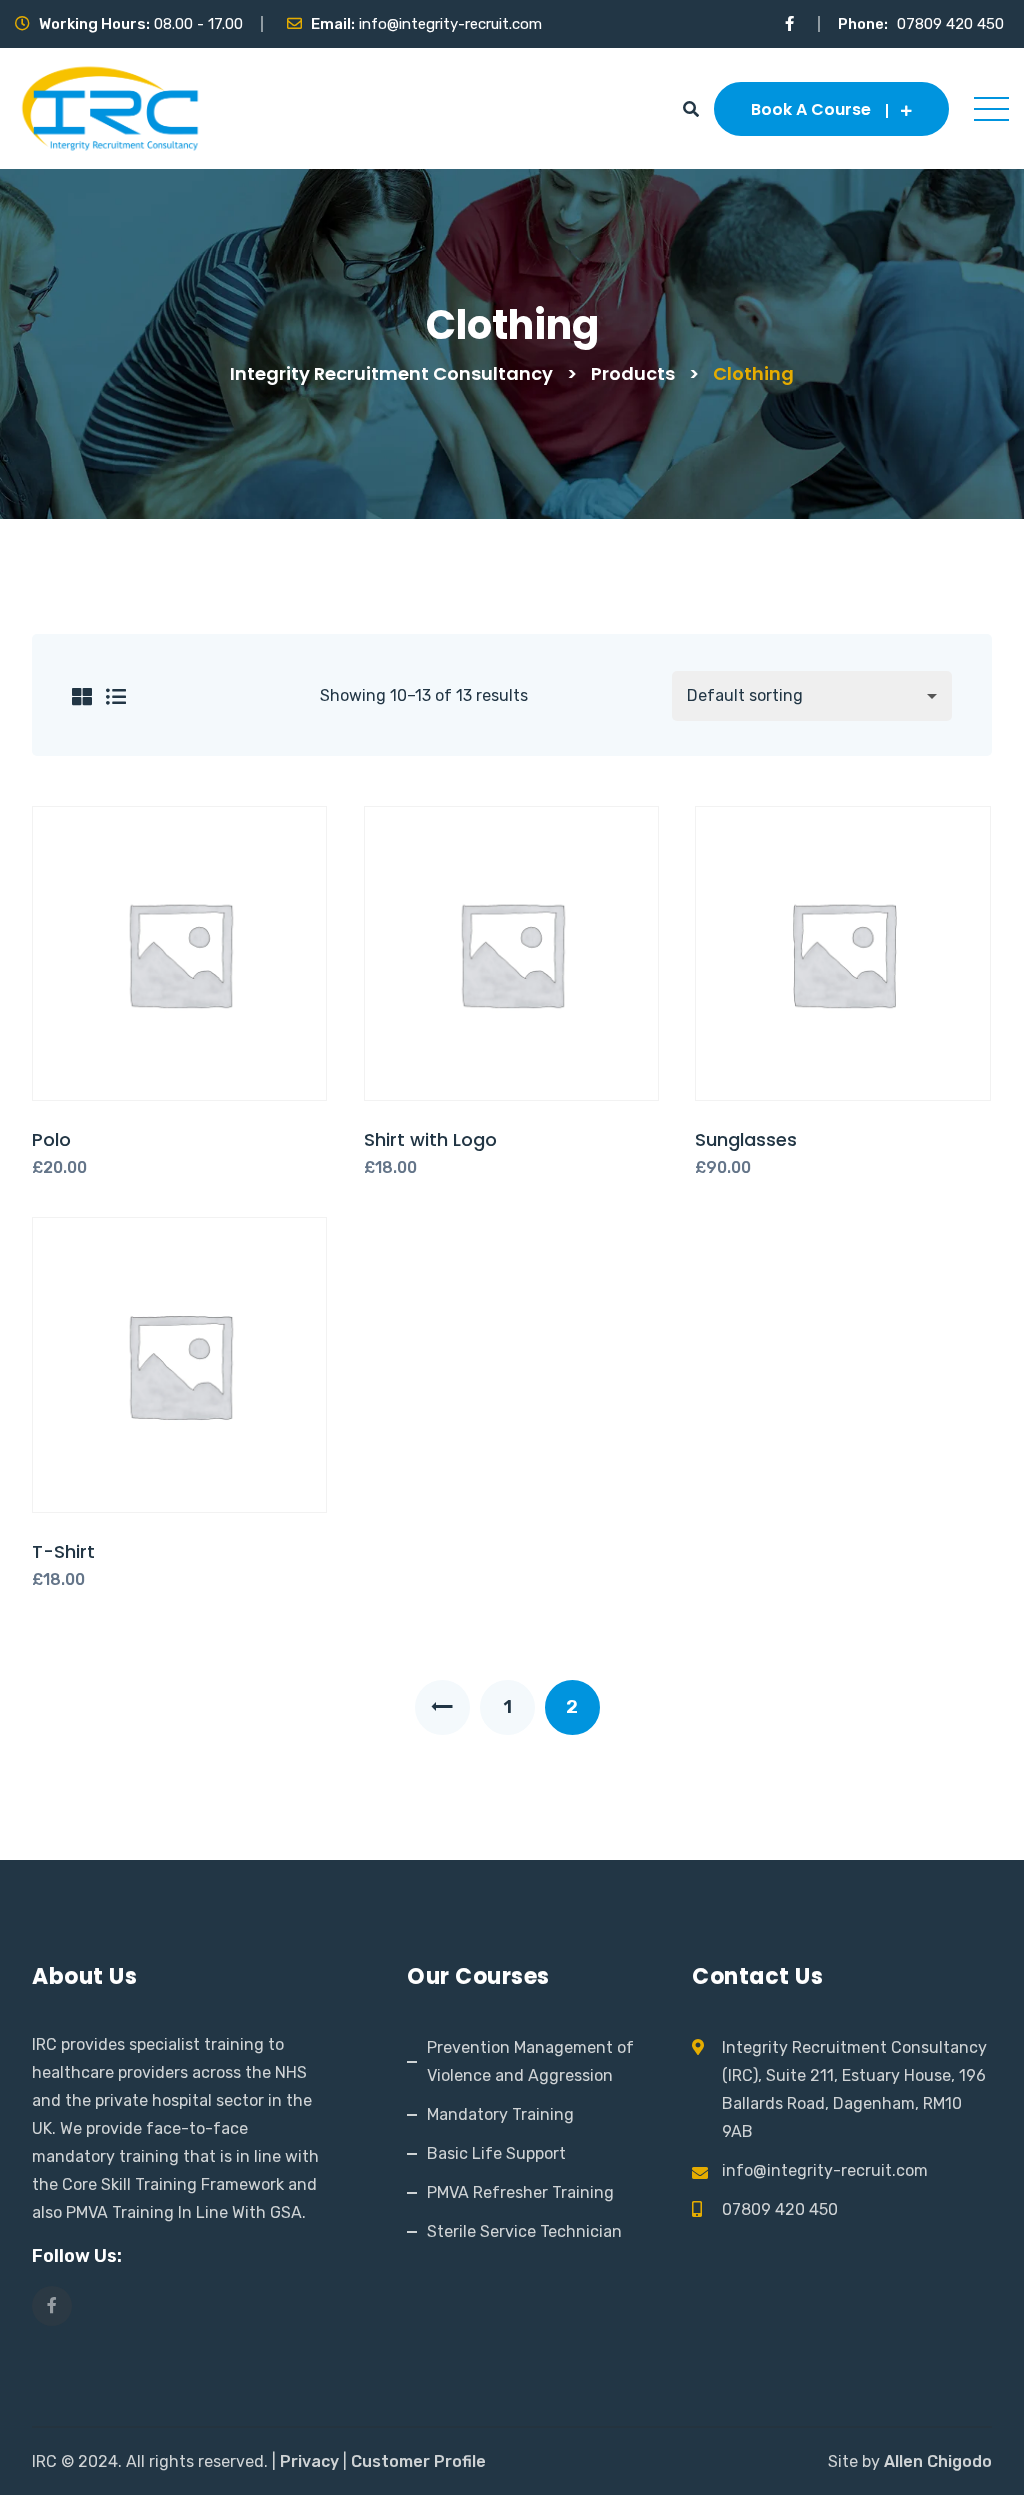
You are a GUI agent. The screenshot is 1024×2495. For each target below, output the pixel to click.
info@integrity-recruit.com (450, 24)
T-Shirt (63, 1551)
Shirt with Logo (430, 1139)
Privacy (309, 2461)
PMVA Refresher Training (520, 2192)
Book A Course (811, 109)
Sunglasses (746, 1139)
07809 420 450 (950, 24)
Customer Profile (418, 2461)
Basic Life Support (496, 2153)
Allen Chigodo (938, 2461)
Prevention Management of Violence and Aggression (530, 2061)
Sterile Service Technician (524, 2231)
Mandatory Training (500, 2114)
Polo (51, 1139)
